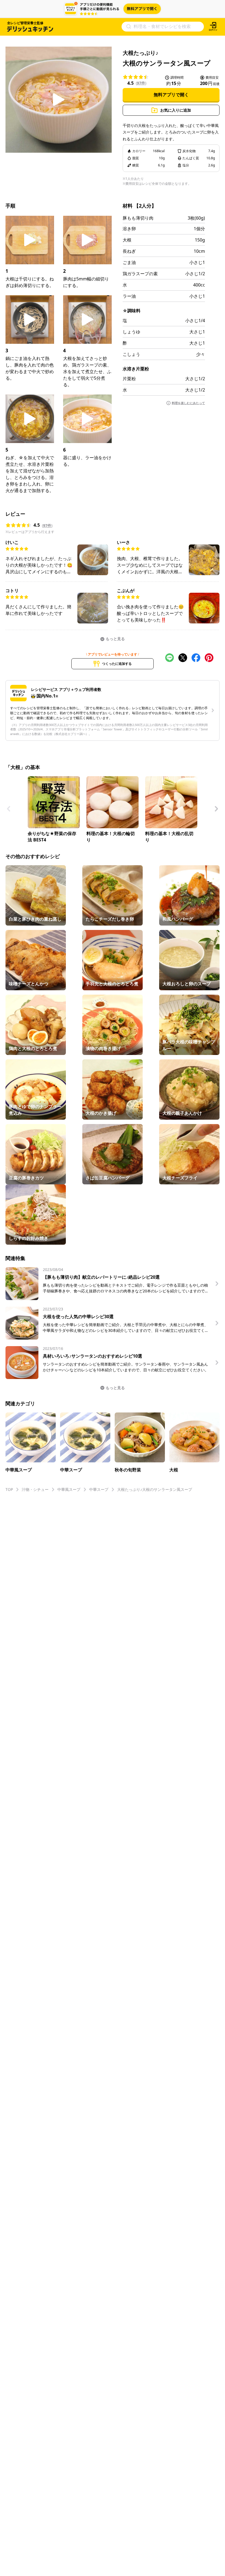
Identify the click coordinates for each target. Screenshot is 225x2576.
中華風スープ (69, 1489)
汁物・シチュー (35, 1489)
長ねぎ (129, 251)
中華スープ (99, 1489)
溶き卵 (129, 229)
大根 (127, 240)
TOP (9, 1489)
